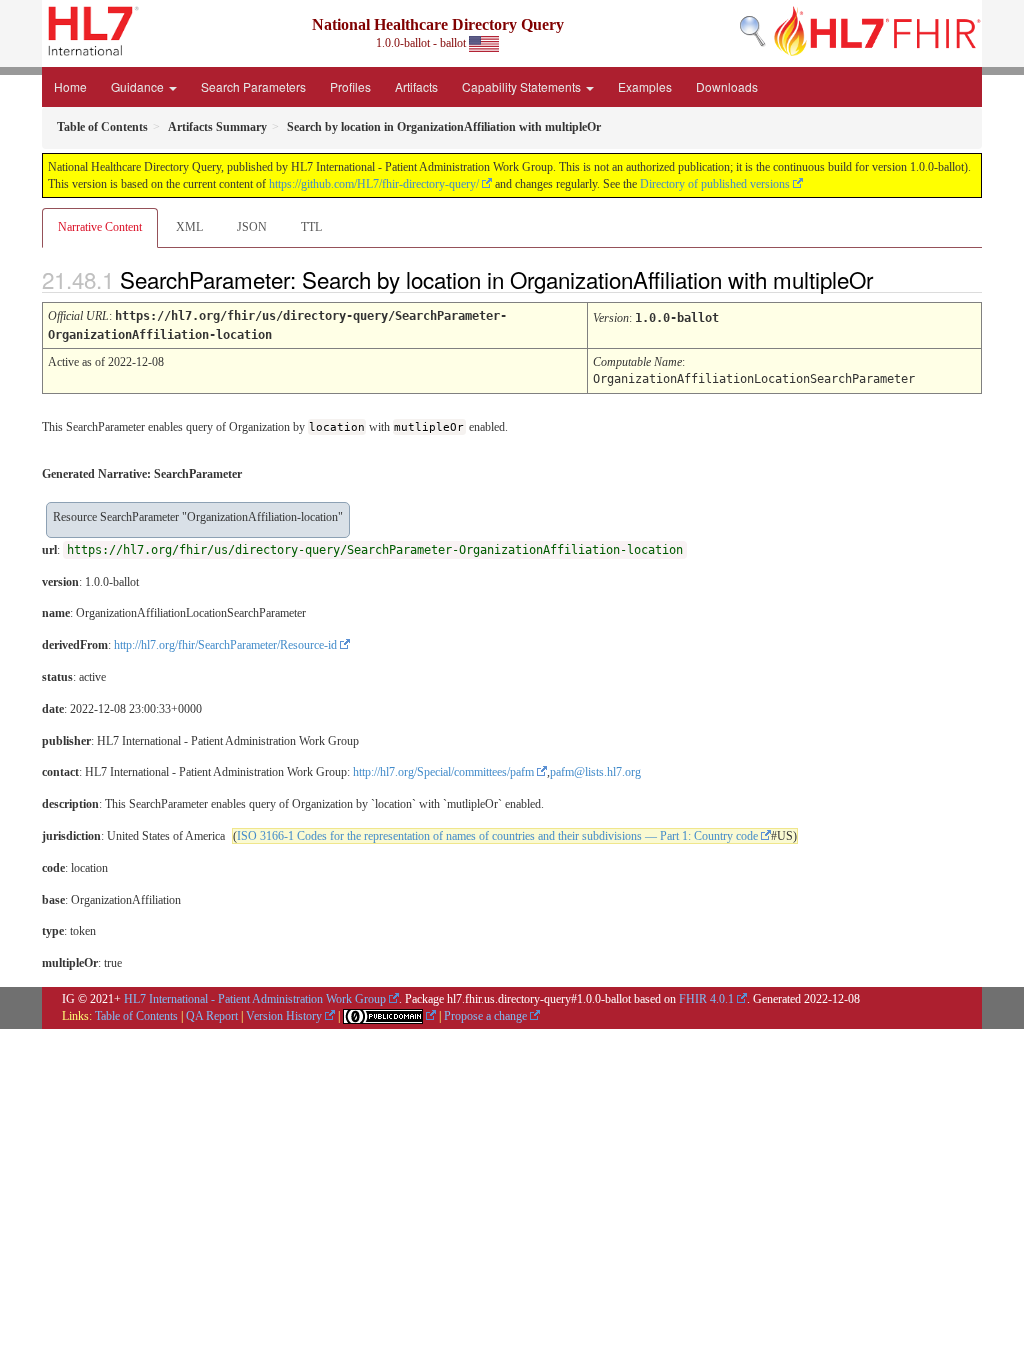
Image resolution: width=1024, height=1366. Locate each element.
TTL (311, 227)
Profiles (350, 86)
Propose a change (485, 1016)
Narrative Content (100, 227)
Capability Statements (523, 86)
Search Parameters (253, 86)
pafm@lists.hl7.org (595, 772)
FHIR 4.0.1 (706, 999)
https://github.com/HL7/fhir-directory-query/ (374, 184)
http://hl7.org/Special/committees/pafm (443, 772)
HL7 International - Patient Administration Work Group (255, 999)
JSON (252, 227)
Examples (645, 86)
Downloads (727, 86)
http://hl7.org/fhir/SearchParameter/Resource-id (225, 645)
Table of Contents (136, 1016)
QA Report (212, 1016)
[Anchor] (890, 279)
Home (70, 86)
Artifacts (416, 86)
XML (189, 227)
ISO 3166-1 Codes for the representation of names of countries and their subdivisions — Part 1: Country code (497, 836)
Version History (284, 1016)
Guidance (139, 86)
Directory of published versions (715, 184)
